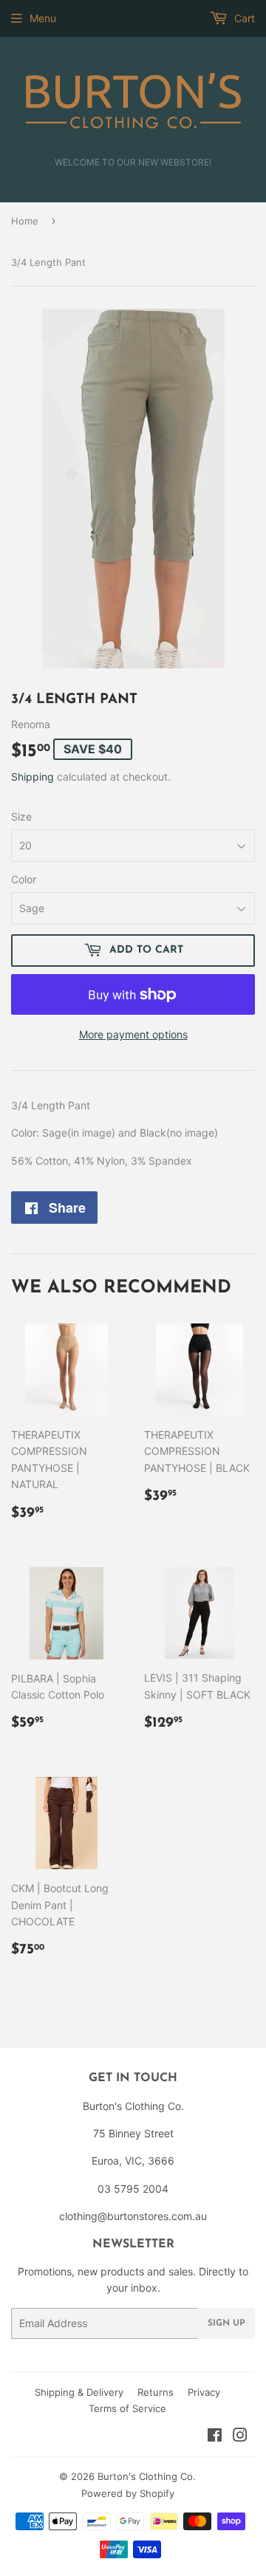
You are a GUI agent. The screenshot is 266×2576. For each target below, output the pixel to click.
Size (21, 816)
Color (24, 879)
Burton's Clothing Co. (147, 2476)
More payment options (133, 1034)
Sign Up (226, 2323)
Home (25, 221)
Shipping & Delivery (79, 2392)
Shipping (33, 777)
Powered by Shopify (128, 2493)
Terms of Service (127, 2408)
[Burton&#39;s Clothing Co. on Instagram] (240, 2437)
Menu (43, 18)
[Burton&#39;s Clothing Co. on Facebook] (215, 2437)
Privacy (204, 2392)
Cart (243, 18)
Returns (156, 2392)
